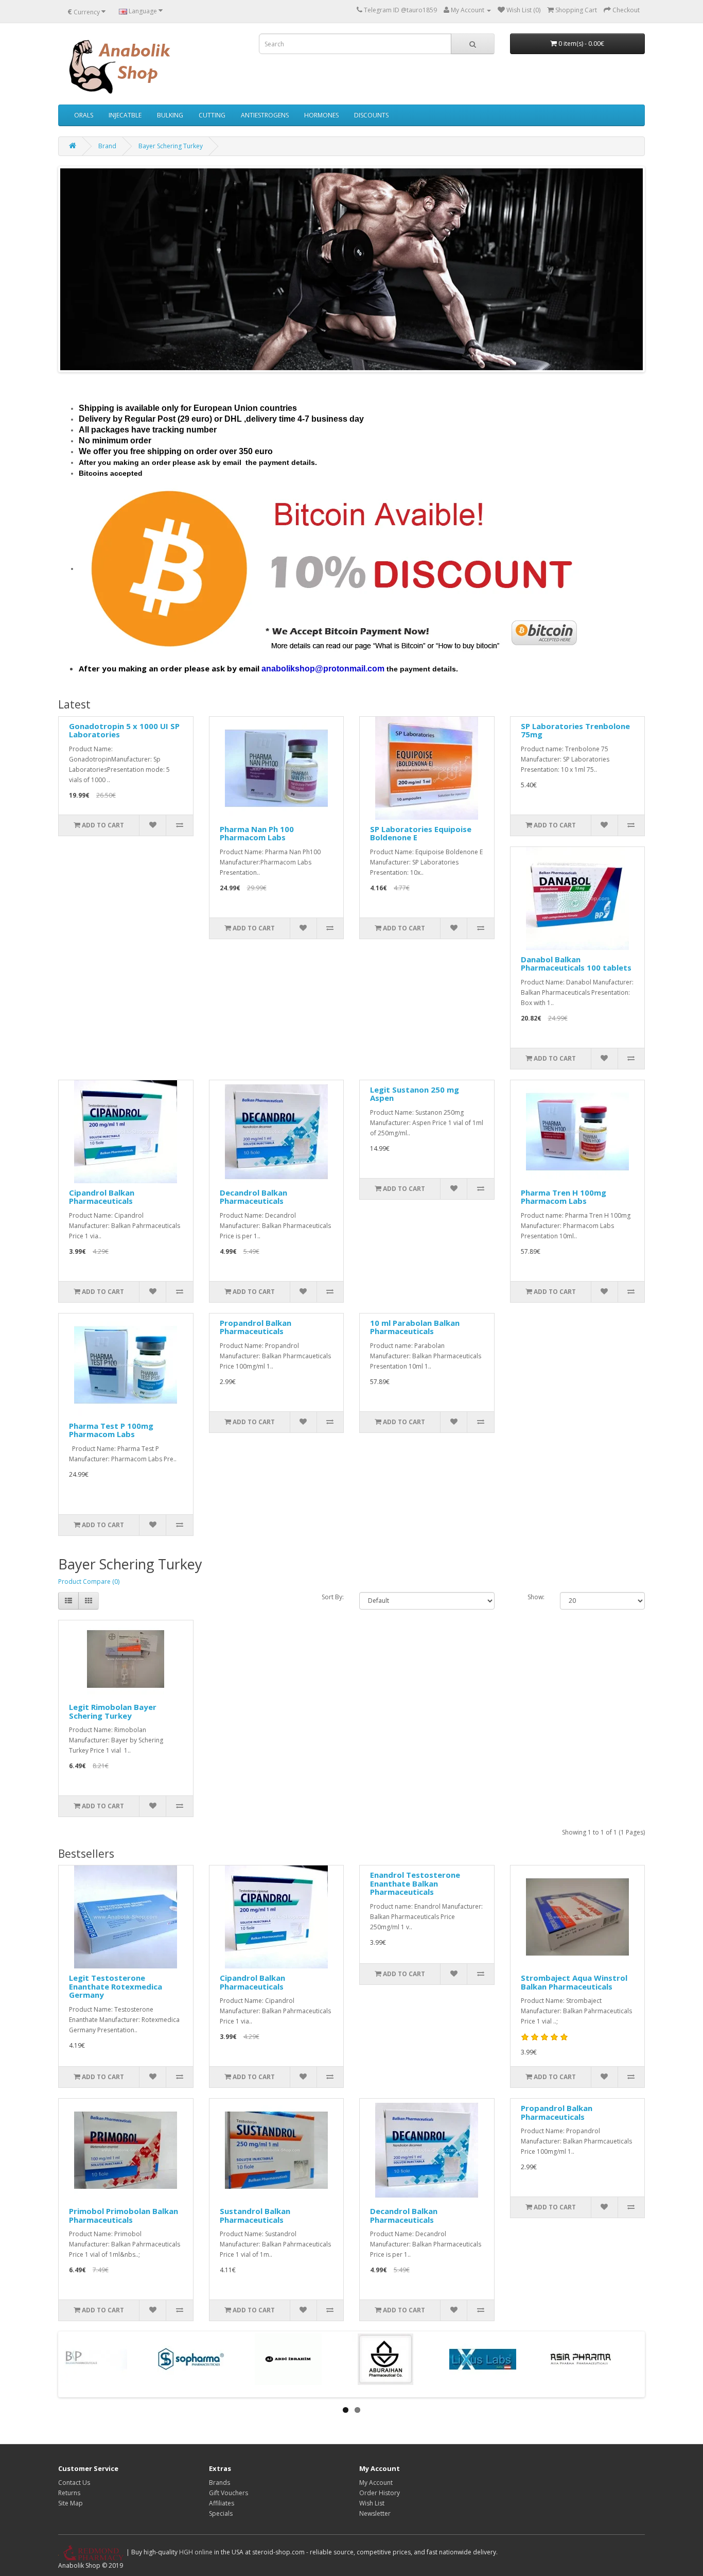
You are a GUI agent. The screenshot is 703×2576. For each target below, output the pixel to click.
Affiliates (222, 2503)
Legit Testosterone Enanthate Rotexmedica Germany (116, 1986)
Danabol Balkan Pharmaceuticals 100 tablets (576, 964)
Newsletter (375, 2513)
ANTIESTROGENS (265, 115)
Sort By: (333, 1597)
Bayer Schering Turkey (171, 146)
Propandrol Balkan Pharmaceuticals (256, 1327)
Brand (107, 146)
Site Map (71, 2503)
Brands (219, 2483)
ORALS (84, 115)
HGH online (196, 2552)
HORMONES (321, 115)
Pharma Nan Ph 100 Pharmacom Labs (257, 833)
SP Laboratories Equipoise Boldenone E (421, 833)
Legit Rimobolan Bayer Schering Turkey (113, 1711)
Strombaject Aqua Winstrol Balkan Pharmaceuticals (574, 1982)
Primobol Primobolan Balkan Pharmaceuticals (124, 2215)
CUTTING (212, 115)
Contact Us (74, 2483)
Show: (536, 1597)
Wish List (372, 2503)
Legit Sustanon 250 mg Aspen (415, 1094)
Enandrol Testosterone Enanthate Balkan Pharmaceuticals (415, 1883)
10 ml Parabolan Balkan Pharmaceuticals (415, 1327)
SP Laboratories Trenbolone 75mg (575, 730)
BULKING (170, 115)
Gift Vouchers (229, 2493)
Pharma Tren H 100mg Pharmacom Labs (564, 1197)
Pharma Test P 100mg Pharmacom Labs (111, 1430)
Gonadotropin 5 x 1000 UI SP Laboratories (124, 730)
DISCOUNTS (371, 115)
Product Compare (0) (89, 1581)
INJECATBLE (125, 115)
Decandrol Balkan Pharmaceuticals (253, 1197)
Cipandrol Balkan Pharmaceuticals (102, 1197)
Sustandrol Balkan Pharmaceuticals (255, 2215)
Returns (69, 2493)
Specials (221, 2513)
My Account (376, 2483)
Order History (380, 2493)
